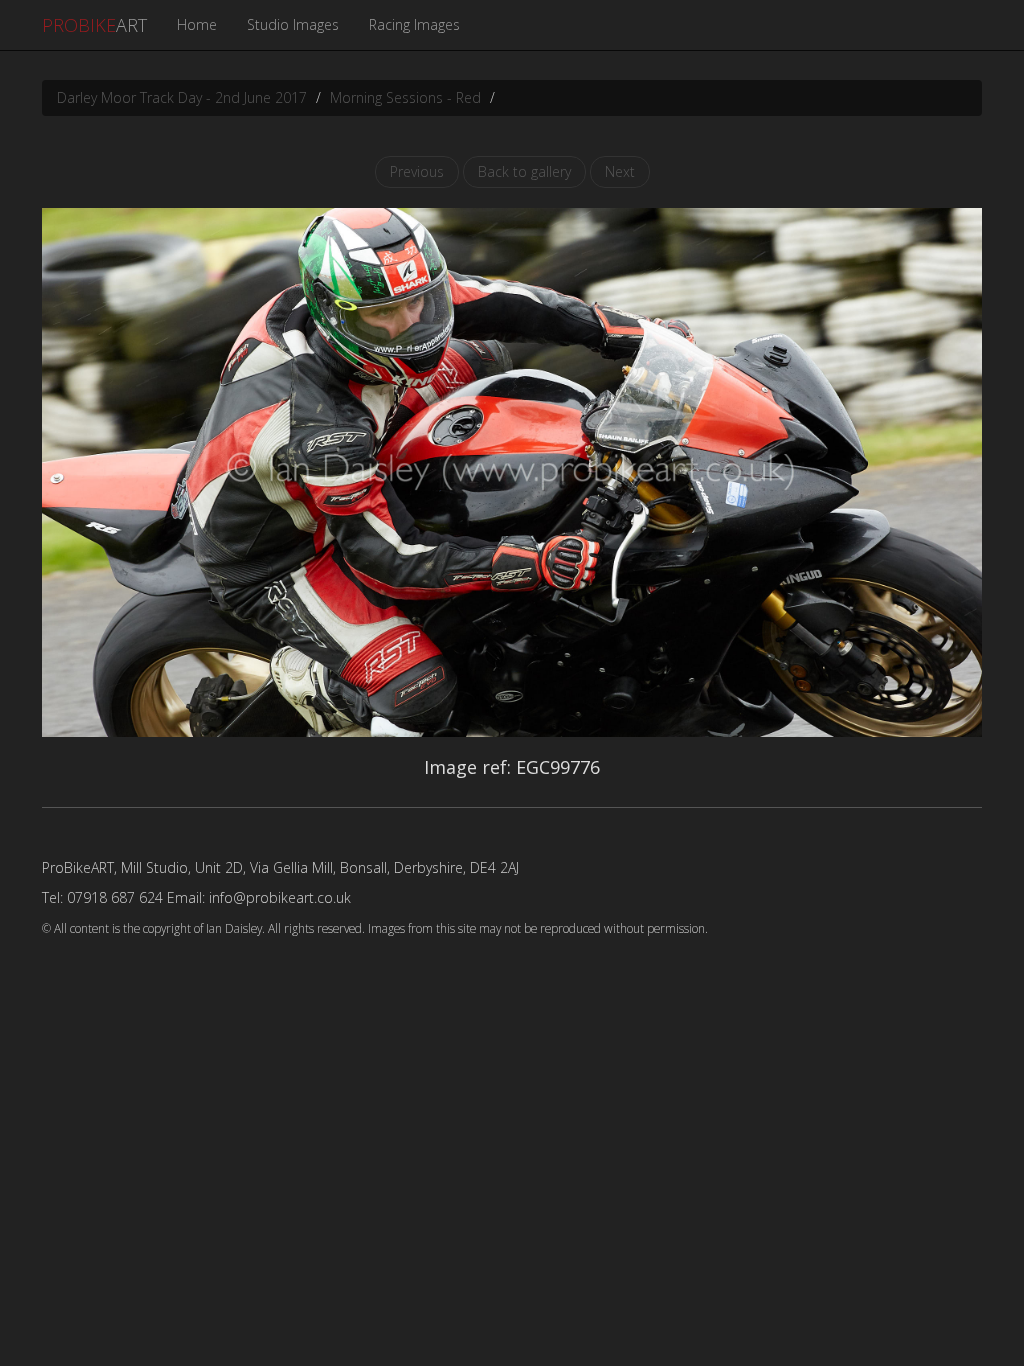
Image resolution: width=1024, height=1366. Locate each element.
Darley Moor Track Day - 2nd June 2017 (182, 97)
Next (620, 171)
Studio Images (293, 24)
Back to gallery (524, 171)
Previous (417, 171)
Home (197, 24)
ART (94, 25)
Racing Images (414, 24)
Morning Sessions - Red (405, 97)
